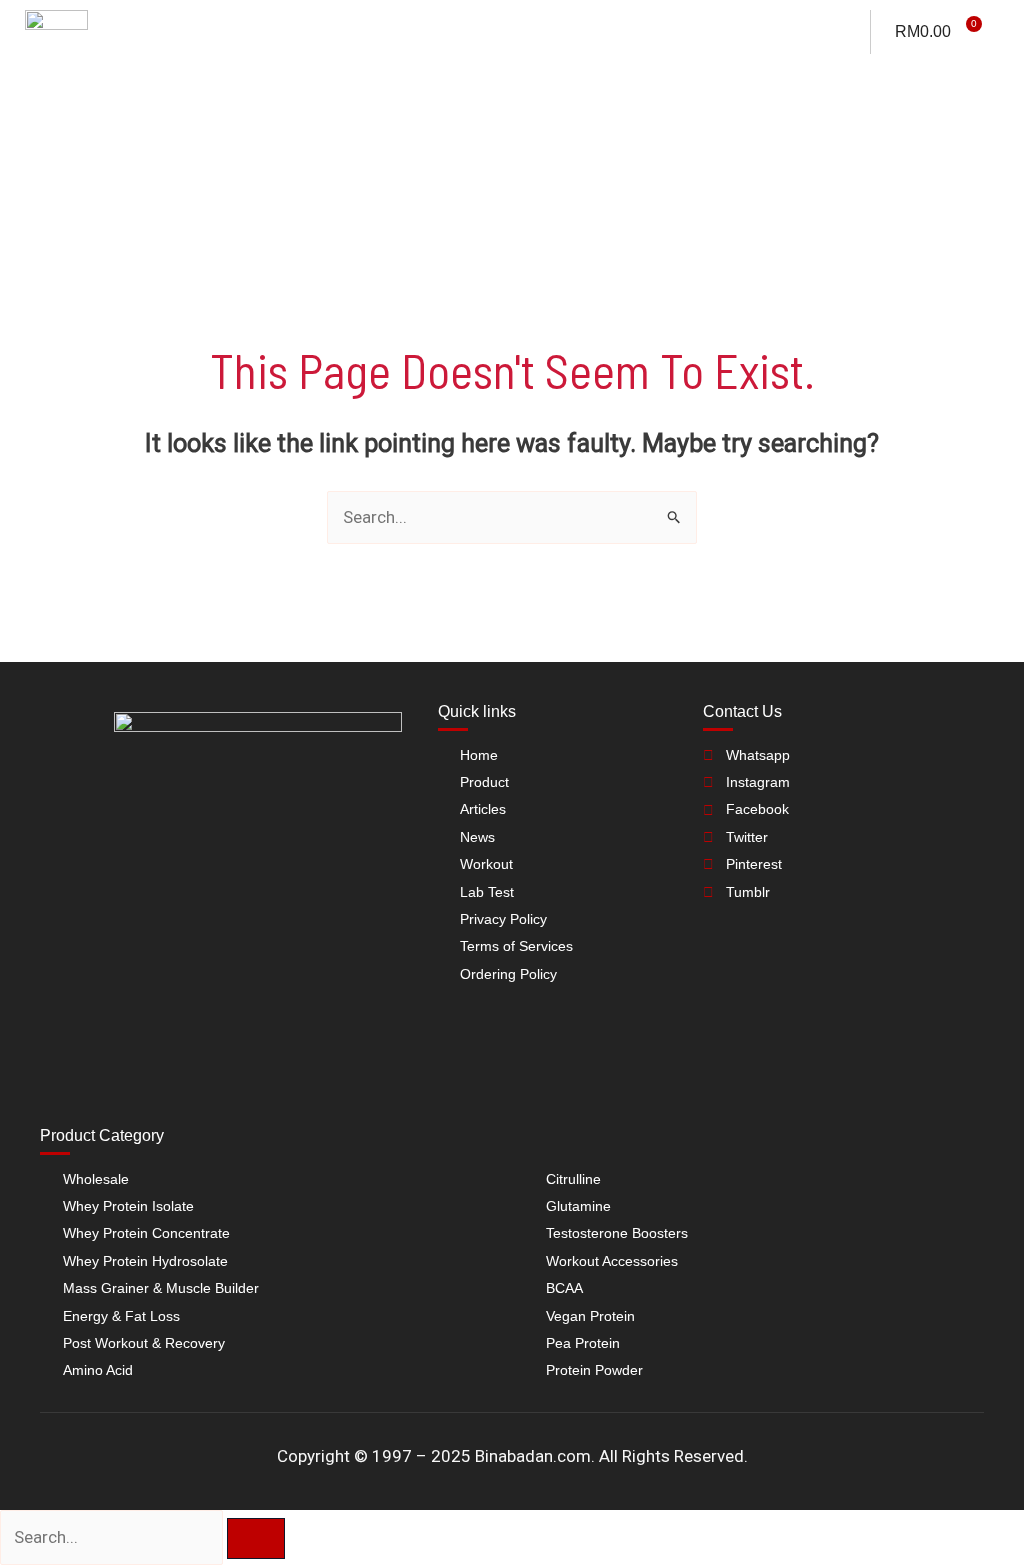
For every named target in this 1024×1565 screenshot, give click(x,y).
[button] (983, 72)
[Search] (256, 1538)
